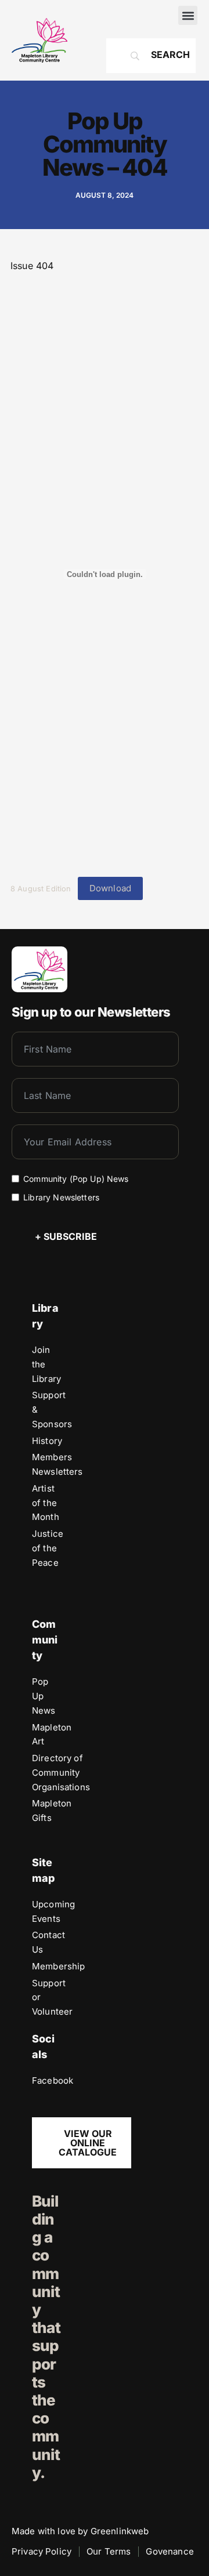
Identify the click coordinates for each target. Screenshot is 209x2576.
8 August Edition (41, 889)
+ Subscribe (66, 1236)
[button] (188, 15)
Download (110, 888)
